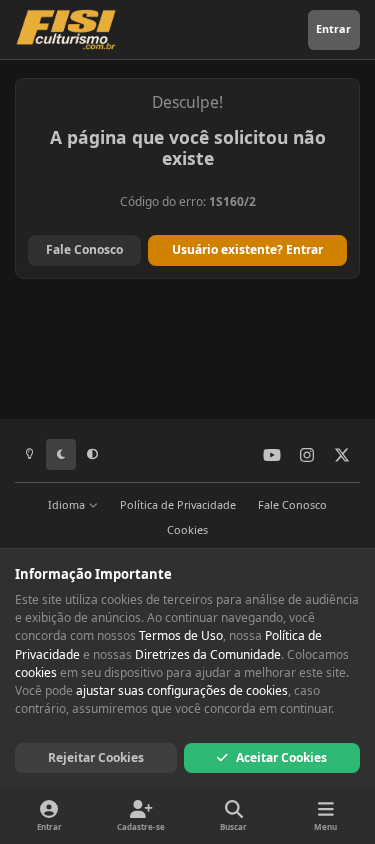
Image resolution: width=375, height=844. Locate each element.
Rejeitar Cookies (96, 757)
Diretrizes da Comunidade (208, 654)
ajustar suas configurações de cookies (182, 690)
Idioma (68, 504)
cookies (36, 672)
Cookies (187, 529)
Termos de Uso (181, 635)
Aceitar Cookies (281, 757)
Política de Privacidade (178, 504)
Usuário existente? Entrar (247, 249)
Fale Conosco (84, 249)
